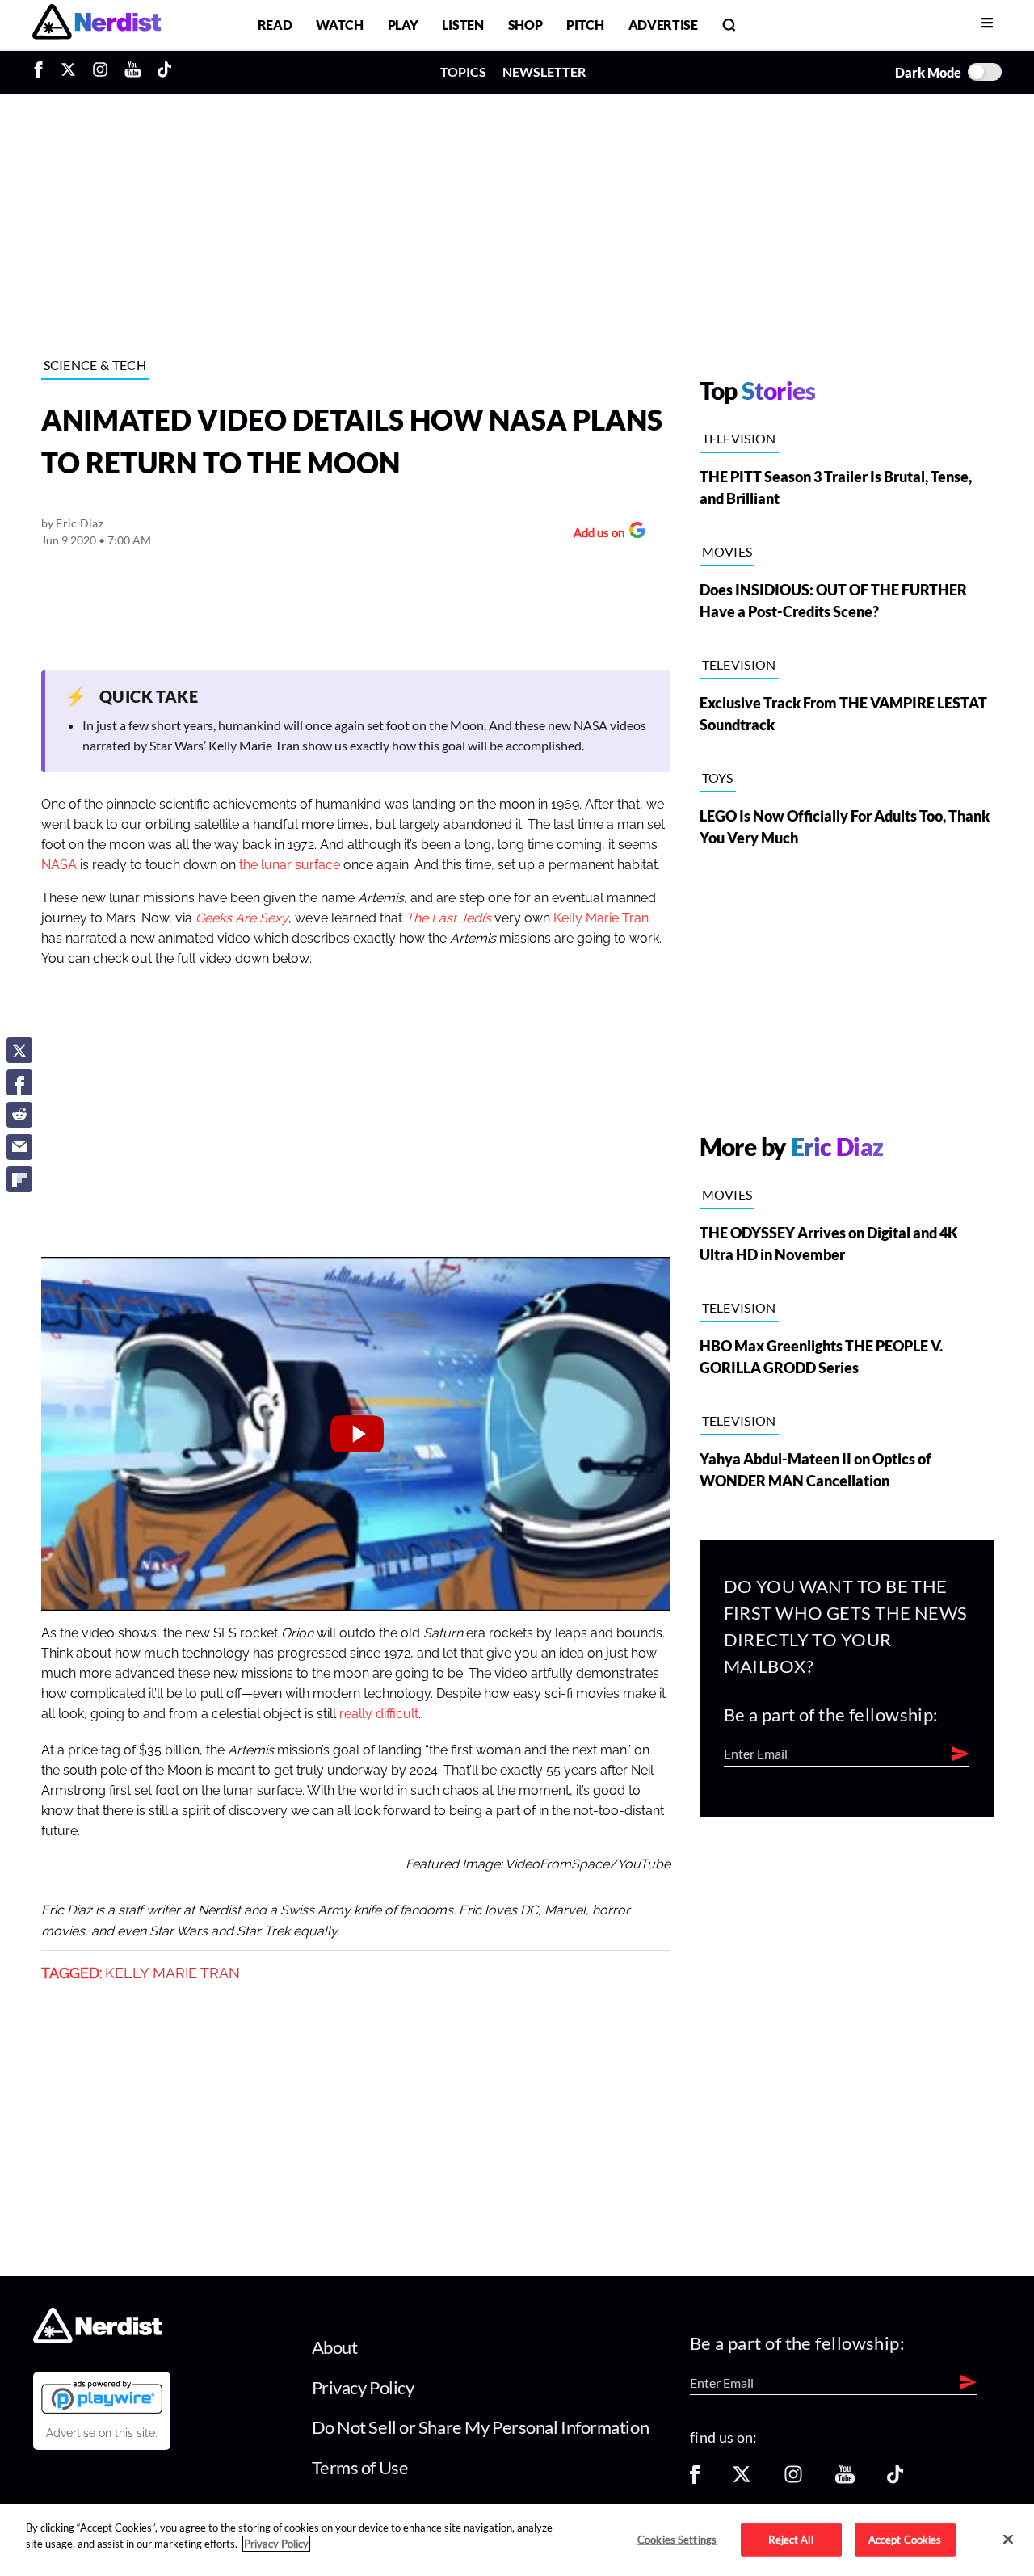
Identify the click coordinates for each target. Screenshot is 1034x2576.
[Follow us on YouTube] (845, 2479)
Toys (718, 777)
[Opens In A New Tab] (102, 2397)
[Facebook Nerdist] (42, 72)
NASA (59, 865)
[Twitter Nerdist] (68, 72)
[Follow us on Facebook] (695, 2479)
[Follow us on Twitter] (742, 2479)
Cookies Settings (677, 2539)
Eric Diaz (80, 523)
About (335, 2347)
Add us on (595, 534)
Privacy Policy (363, 2387)
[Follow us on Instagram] (793, 2479)
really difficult (379, 1714)
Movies (727, 551)
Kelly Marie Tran (601, 918)
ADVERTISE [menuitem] (663, 25)
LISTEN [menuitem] (462, 25)
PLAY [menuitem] (403, 25)
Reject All (790, 2539)
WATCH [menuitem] (339, 25)
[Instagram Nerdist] (100, 72)
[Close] (1008, 2539)
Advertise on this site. (102, 2433)
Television (739, 438)
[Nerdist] (97, 25)
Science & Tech (95, 365)
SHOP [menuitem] (525, 25)
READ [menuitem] (275, 25)
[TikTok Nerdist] (164, 72)
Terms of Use (360, 2467)
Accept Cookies (905, 2539)
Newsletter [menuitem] (544, 71)
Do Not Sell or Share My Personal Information (481, 2427)
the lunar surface (290, 865)
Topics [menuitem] (463, 71)
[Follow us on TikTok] (895, 2479)
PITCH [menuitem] (585, 25)
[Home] (97, 2339)
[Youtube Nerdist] (133, 72)
